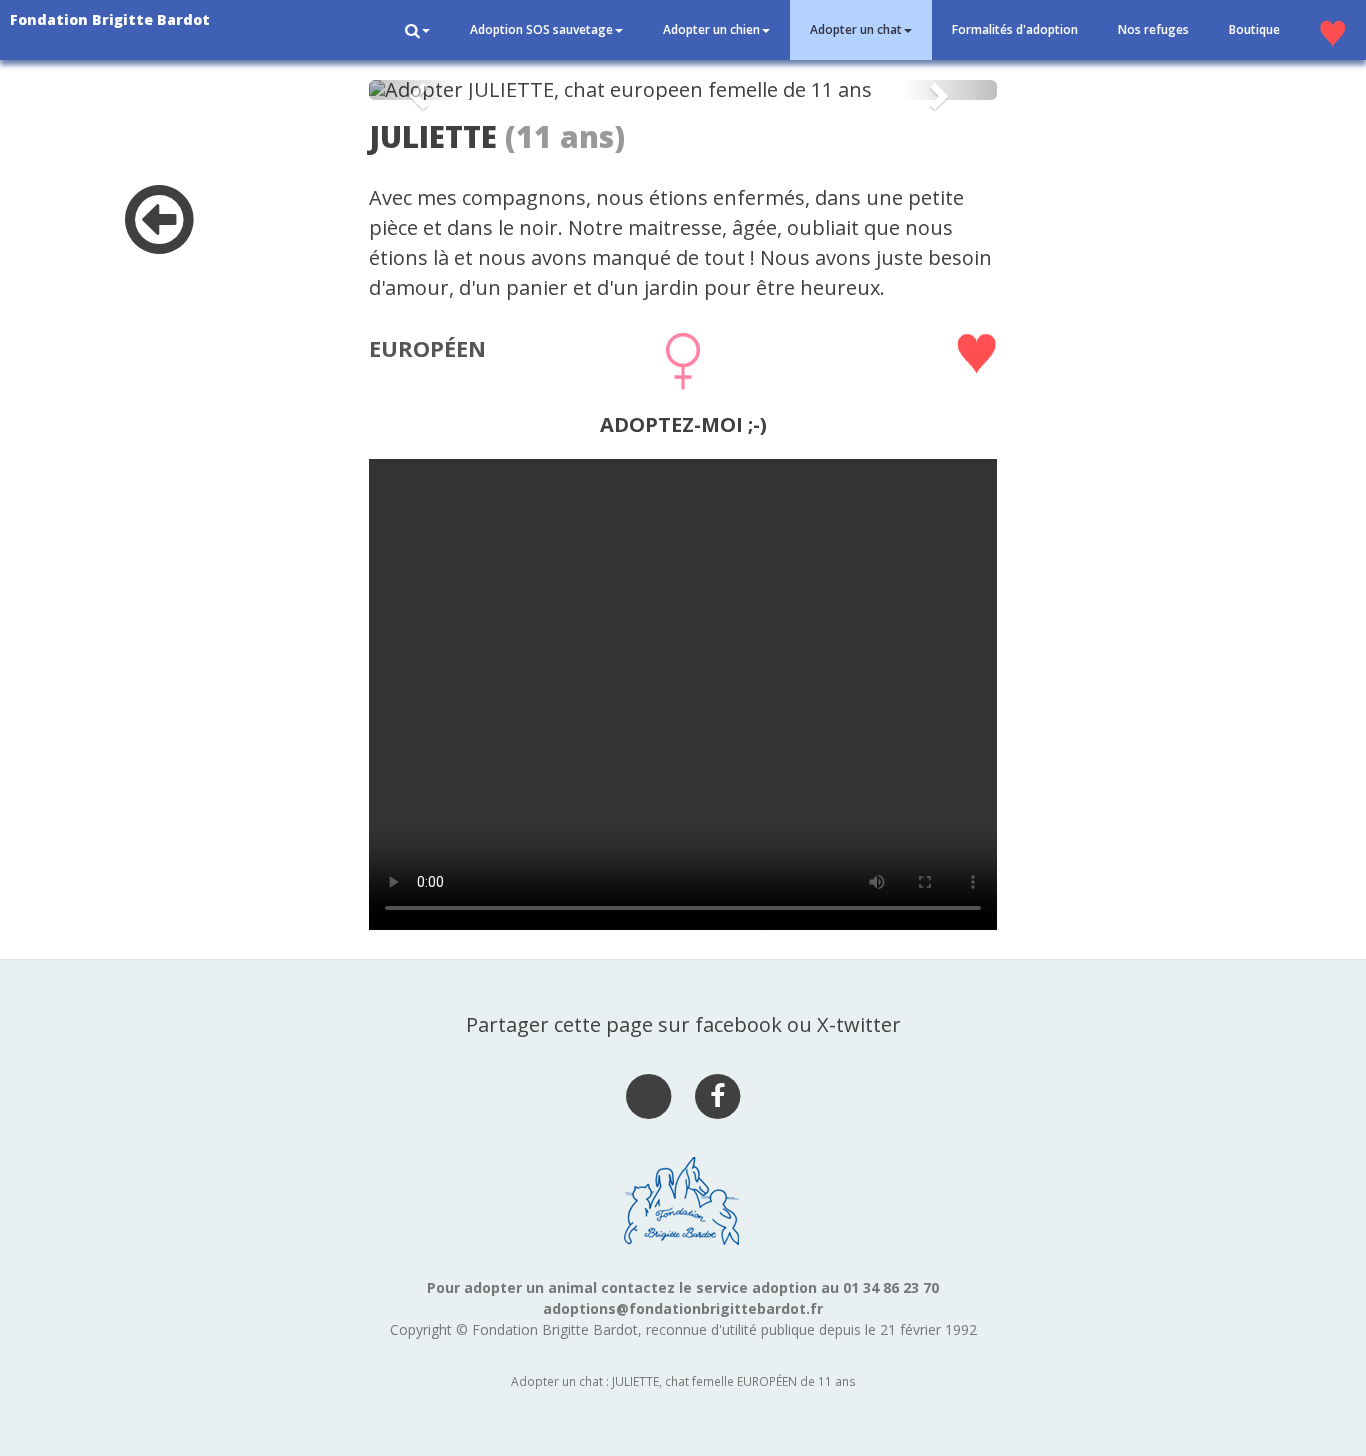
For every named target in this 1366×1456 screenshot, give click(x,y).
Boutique (1254, 29)
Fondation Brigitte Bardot (110, 19)
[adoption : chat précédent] (159, 240)
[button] (417, 30)
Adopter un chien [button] (711, 29)
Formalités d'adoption (1015, 29)
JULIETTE (433, 136)
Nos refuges (1153, 29)
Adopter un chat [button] (856, 29)
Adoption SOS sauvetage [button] (541, 29)
